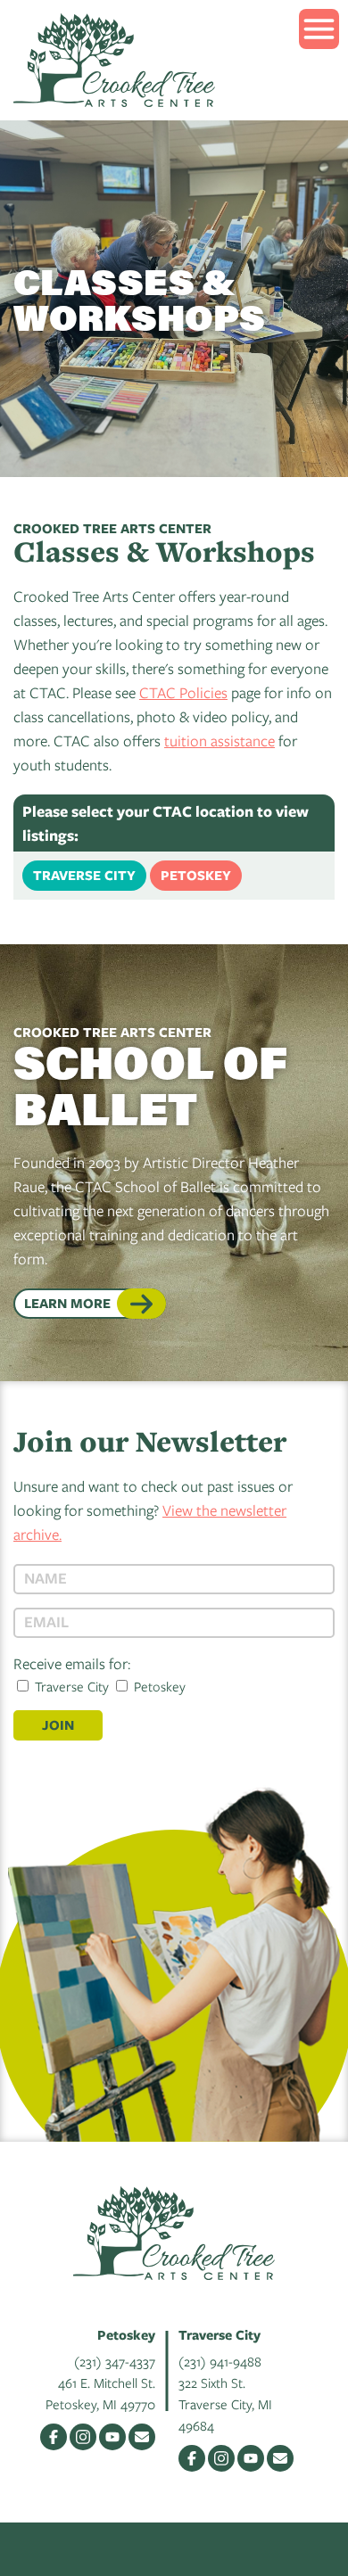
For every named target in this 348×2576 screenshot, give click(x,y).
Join (58, 1725)
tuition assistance (220, 741)
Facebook (54, 2437)
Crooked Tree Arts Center (114, 60)
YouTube (112, 2437)
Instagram (83, 2437)
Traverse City (84, 875)
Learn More (67, 1303)
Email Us (142, 2437)
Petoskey (196, 875)
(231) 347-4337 (115, 2361)
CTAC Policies (183, 692)
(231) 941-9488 (220, 2361)
